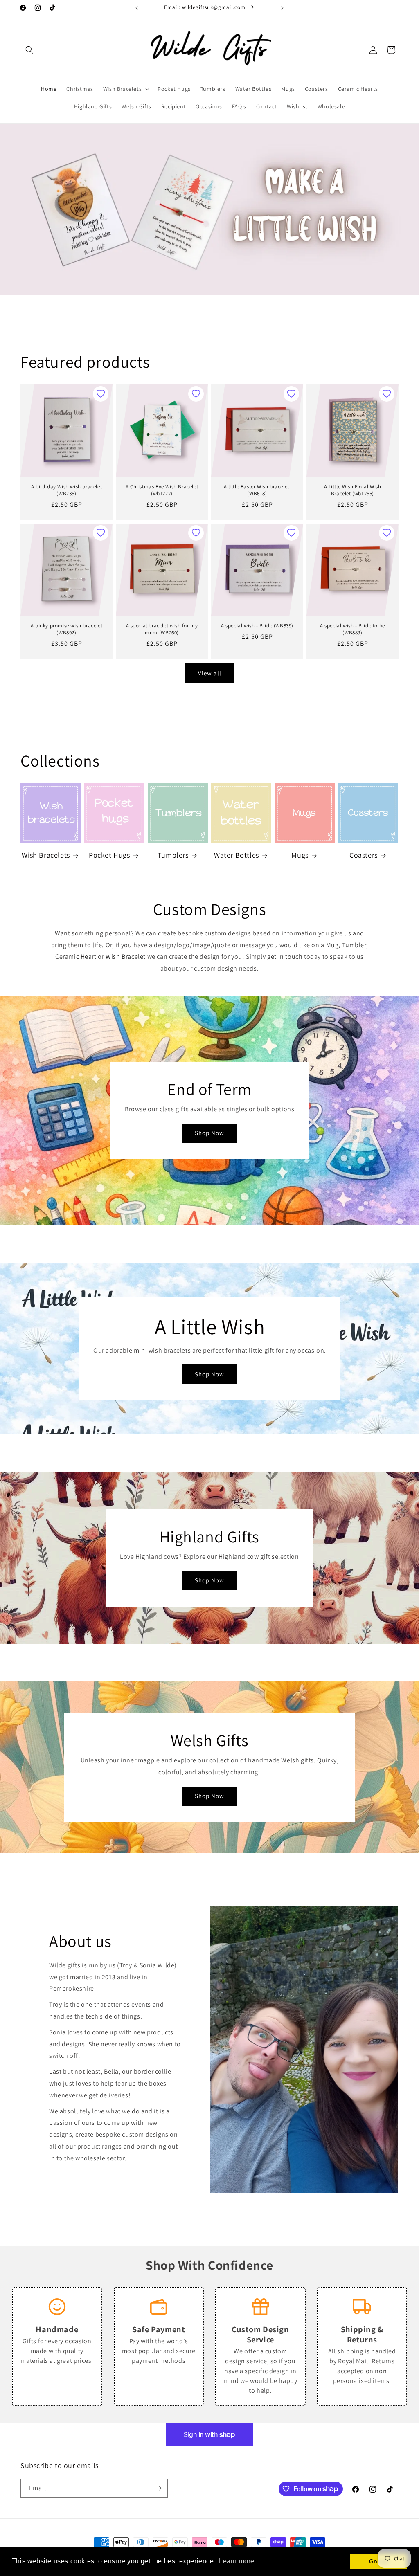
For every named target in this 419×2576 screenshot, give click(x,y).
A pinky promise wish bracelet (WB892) (66, 629)
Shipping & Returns (362, 2334)
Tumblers (173, 855)
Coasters (364, 855)
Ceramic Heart (76, 956)
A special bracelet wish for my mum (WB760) (162, 629)
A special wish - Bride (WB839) (257, 626)
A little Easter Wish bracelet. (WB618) (257, 490)
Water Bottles (237, 855)
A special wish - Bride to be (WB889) (353, 629)
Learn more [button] (237, 2561)
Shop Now (209, 1133)
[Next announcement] (282, 8)
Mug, (334, 945)
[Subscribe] (158, 2488)
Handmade (57, 2329)
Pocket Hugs (109, 855)
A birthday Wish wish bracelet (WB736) (66, 490)
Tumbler (354, 945)
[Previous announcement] (137, 8)
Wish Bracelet (126, 956)
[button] (29, 50)
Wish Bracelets (46, 855)
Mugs (300, 855)
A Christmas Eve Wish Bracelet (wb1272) (162, 490)
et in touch (287, 956)
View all (210, 673)
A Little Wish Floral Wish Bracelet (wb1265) (353, 490)
